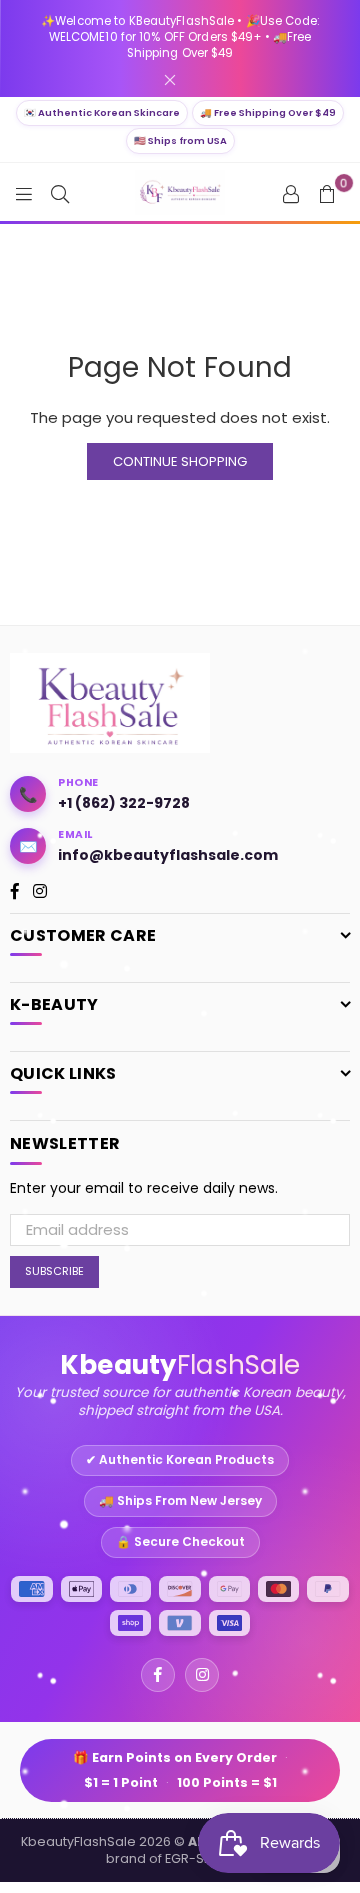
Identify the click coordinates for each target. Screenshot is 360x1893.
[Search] (60, 193)
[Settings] (291, 193)
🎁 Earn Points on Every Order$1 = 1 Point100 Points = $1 (180, 1770)
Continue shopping (180, 461)
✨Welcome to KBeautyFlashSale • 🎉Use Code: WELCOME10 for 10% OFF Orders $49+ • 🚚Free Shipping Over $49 (180, 37)
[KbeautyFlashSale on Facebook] (158, 1675)
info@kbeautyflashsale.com (168, 855)
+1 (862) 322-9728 (124, 803)
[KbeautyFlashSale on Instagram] (202, 1675)
